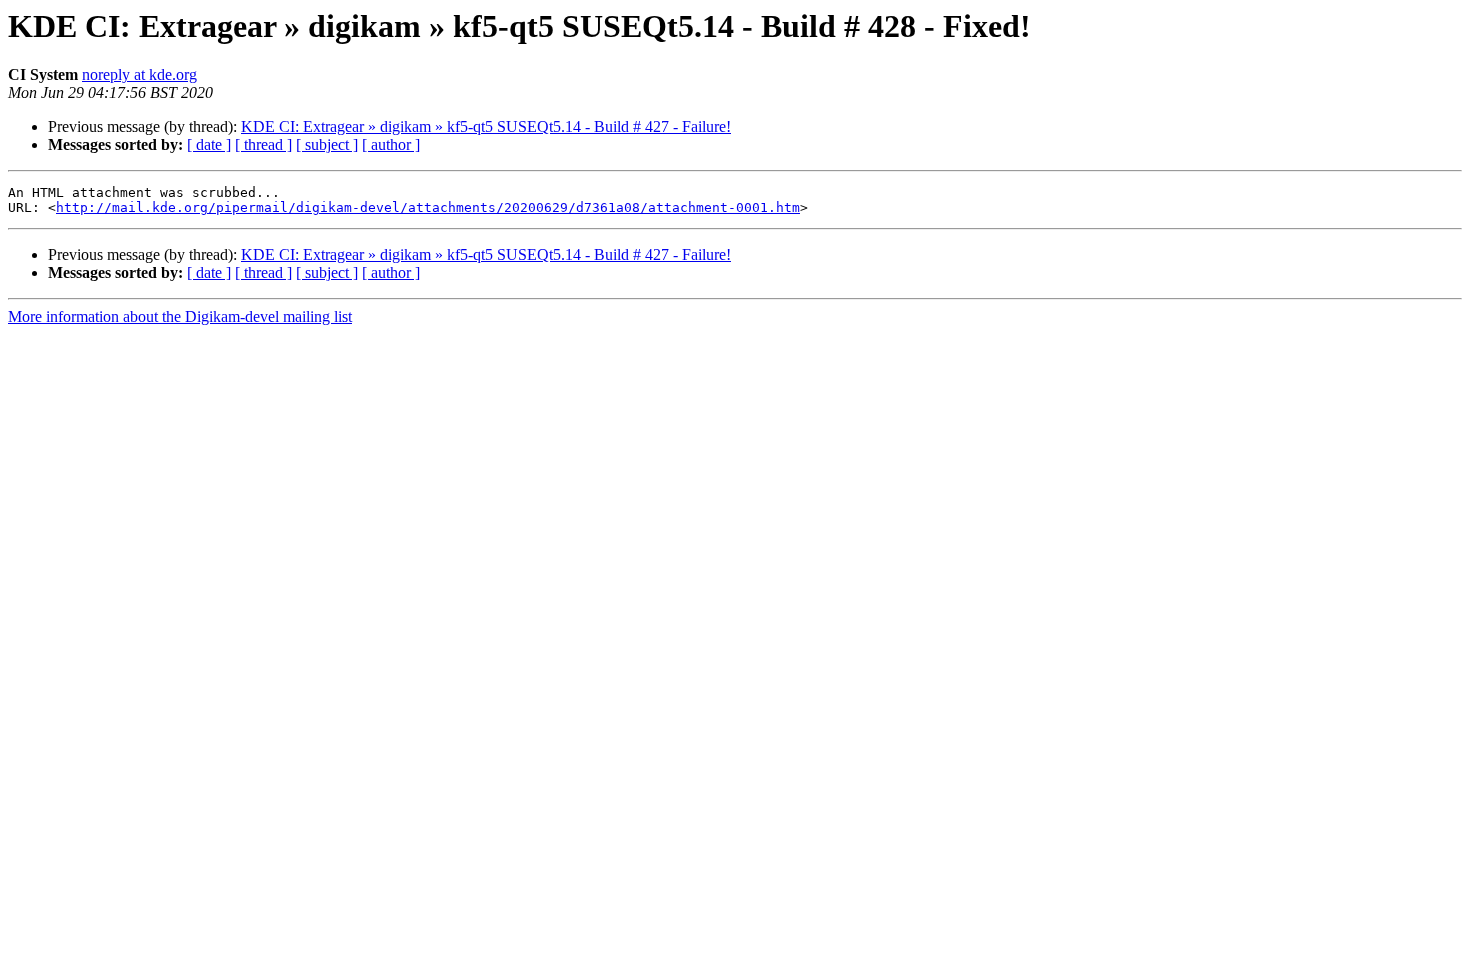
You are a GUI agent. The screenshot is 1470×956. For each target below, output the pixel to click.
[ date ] (209, 144)
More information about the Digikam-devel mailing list (180, 316)
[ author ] (391, 144)
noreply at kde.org (139, 74)
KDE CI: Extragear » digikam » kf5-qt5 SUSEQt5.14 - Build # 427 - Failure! (486, 126)
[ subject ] (327, 144)
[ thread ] (263, 144)
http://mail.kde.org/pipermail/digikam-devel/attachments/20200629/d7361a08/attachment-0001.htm (428, 207)
